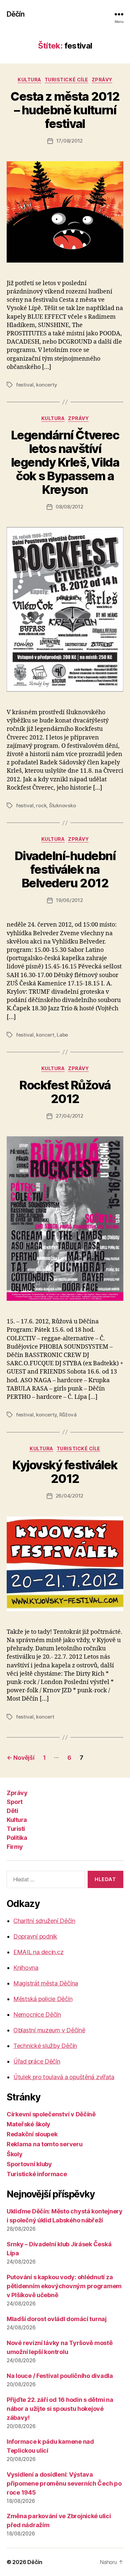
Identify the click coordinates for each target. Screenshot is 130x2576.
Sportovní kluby (29, 2164)
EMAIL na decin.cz (38, 1952)
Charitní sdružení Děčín (44, 1921)
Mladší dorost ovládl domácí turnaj (57, 2319)
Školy (15, 2154)
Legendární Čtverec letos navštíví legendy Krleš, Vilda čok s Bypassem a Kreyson (65, 462)
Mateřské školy (28, 2124)
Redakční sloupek (32, 2134)
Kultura (29, 80)
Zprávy (102, 80)
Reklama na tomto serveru (45, 2144)
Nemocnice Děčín (37, 2015)
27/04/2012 (69, 1116)
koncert (45, 1035)
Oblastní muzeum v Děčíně (49, 2030)
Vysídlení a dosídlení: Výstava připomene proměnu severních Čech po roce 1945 (64, 2483)
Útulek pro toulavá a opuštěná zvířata (64, 2077)
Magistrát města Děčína (46, 1983)
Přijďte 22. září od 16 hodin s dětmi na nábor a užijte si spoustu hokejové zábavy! (60, 2409)
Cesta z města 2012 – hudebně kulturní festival (65, 110)
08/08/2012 (69, 507)
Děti (12, 1811)
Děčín (15, 14)
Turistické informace (37, 2174)
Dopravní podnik (35, 1936)
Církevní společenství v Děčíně (51, 2114)
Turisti (16, 1829)
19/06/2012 (69, 900)
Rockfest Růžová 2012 (65, 1092)
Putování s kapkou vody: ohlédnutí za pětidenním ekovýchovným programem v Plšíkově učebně (64, 2286)
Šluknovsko (62, 805)
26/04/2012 (69, 1496)
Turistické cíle (66, 80)
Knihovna (26, 1968)
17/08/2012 (69, 141)
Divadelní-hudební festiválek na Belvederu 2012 (65, 869)
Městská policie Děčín (43, 1999)
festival (25, 385)
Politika (17, 1838)
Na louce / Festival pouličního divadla (60, 2376)
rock (41, 805)
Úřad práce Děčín (37, 2061)
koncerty (46, 385)
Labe (62, 1035)
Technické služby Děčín (45, 2046)
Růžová (68, 1415)
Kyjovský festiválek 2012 (65, 1472)
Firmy (15, 1847)
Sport (15, 1802)
